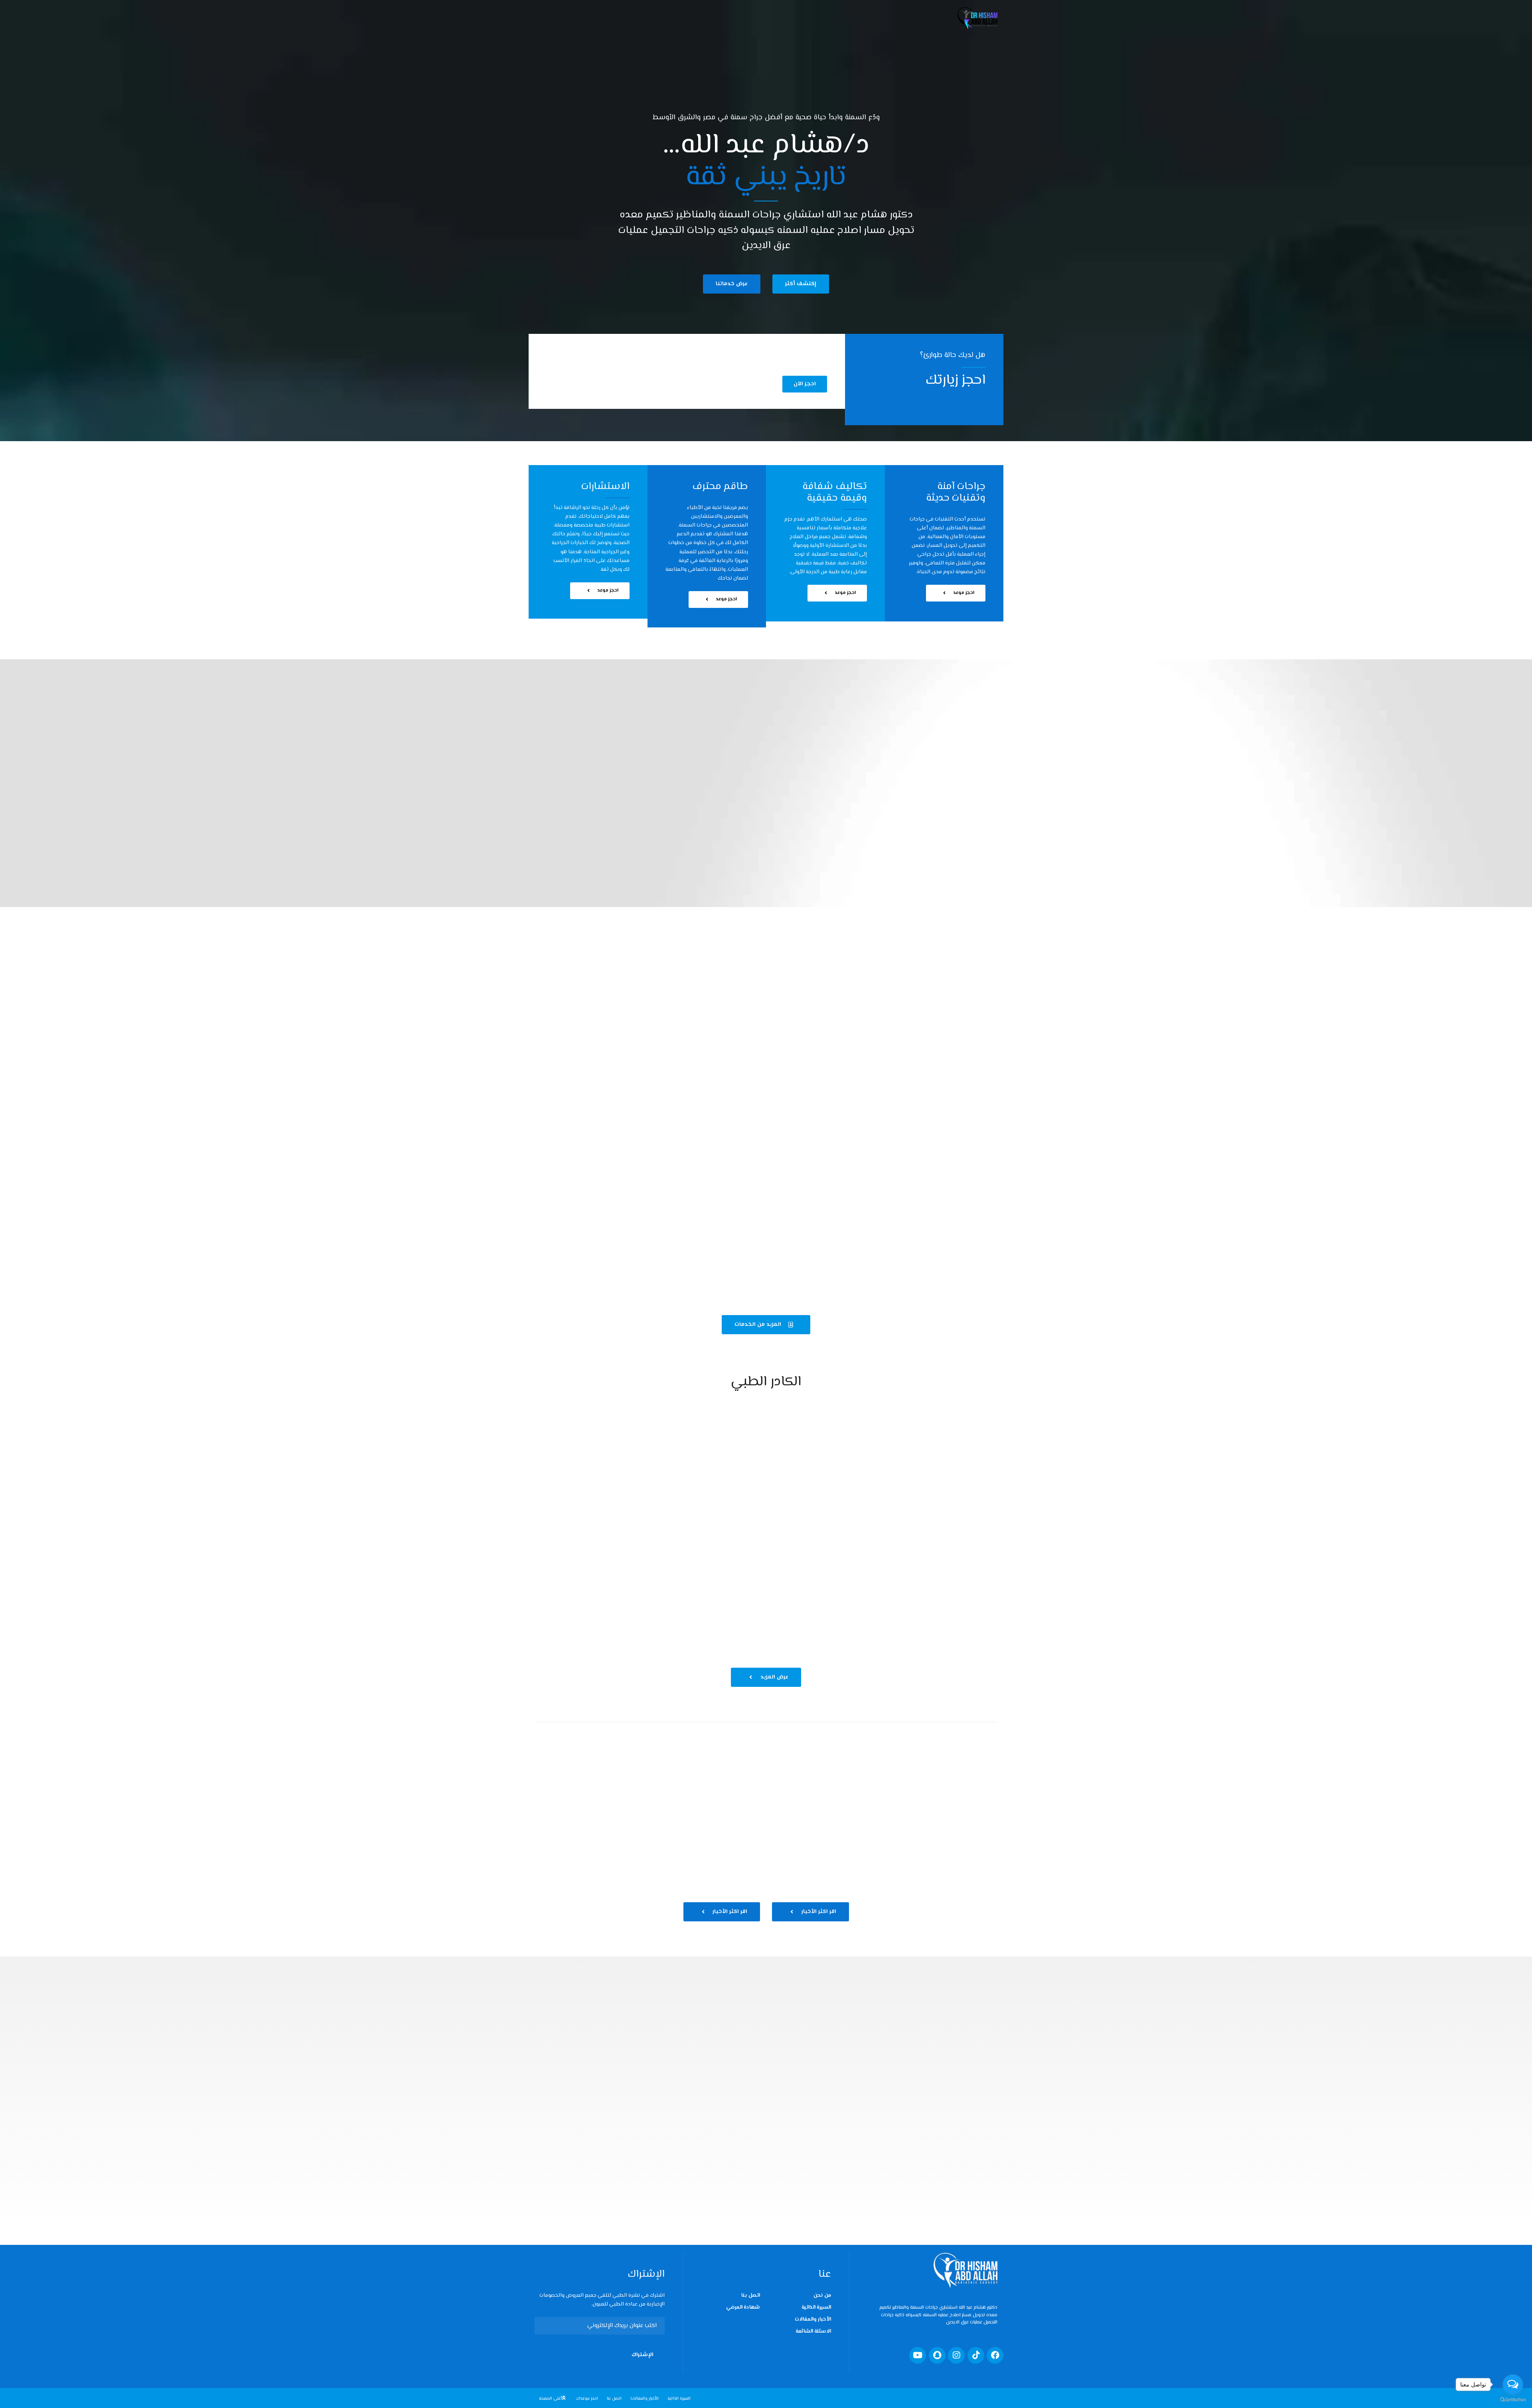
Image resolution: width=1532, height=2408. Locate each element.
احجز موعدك (587, 2399)
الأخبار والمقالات (813, 2319)
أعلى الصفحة (551, 2399)
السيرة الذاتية (816, 2307)
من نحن (822, 2296)
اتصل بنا (751, 2296)
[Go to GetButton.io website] (1513, 2400)
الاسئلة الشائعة (813, 2331)
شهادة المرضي (743, 2307)
